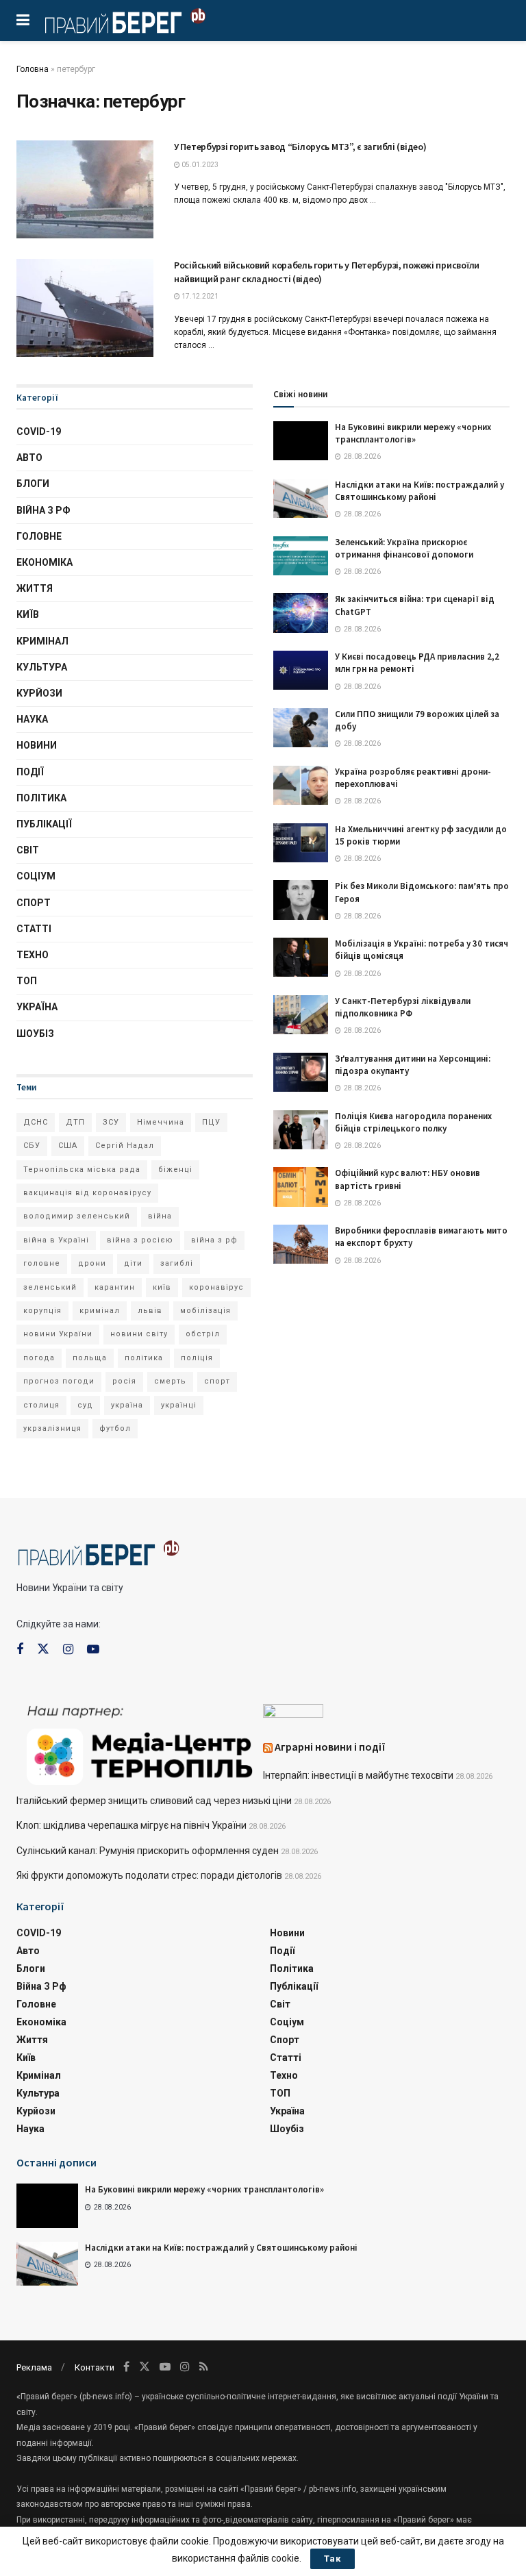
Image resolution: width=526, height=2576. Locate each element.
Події (30, 772)
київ (162, 1287)
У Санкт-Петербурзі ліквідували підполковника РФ (403, 1007)
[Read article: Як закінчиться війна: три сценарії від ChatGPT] (301, 613)
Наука (32, 719)
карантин (115, 1287)
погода (39, 1358)
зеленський (50, 1287)
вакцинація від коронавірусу (87, 1193)
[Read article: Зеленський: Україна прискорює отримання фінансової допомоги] (301, 556)
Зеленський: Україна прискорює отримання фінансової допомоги (404, 548)
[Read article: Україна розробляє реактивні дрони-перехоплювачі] (301, 785)
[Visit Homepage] (125, 21)
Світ (28, 850)
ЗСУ (111, 1122)
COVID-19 (39, 432)
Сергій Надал (125, 1146)
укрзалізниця (52, 1428)
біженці (175, 1170)
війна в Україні (56, 1240)
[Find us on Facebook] (20, 1650)
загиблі (177, 1263)
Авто (29, 458)
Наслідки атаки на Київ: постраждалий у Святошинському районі (419, 491)
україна (127, 1405)
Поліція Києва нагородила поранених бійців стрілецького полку (413, 1122)
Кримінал (42, 641)
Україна (37, 1007)
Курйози (39, 693)
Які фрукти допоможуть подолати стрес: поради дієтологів (149, 1875)
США (68, 1146)
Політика (41, 798)
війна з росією (140, 1240)
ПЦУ (211, 1122)
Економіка (45, 562)
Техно (33, 955)
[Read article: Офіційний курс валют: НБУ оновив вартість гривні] (301, 1187)
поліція (197, 1358)
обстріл (203, 1334)
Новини (37, 745)
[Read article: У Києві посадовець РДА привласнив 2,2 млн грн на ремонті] (301, 670)
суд (85, 1405)
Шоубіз (35, 1034)
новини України (58, 1334)
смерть (170, 1381)
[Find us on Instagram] (68, 1650)
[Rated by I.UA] (293, 1714)
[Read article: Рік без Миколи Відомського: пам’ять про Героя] (301, 900)
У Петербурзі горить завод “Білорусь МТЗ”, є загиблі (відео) (300, 147)
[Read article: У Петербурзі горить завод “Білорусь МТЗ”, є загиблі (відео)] (85, 189)
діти (133, 1263)
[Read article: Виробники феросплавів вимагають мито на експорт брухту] (301, 1244)
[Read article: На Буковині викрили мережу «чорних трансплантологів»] (301, 441)
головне (42, 1263)
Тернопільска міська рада (82, 1170)
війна (160, 1216)
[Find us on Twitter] (43, 1649)
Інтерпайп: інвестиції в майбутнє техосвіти (358, 1775)
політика (144, 1358)
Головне (39, 536)
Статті (34, 929)
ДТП (75, 1122)
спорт (217, 1381)
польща (90, 1358)
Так (333, 2559)
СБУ (32, 1146)
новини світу (139, 1334)
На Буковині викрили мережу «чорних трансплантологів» (413, 433)
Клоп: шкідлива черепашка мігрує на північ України (131, 1825)
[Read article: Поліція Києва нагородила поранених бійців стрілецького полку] (301, 1130)
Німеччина (161, 1122)
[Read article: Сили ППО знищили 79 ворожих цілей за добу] (301, 728)
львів (150, 1311)
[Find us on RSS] (204, 2367)
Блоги (33, 484)
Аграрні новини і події (330, 1747)
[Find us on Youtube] (93, 1650)
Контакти (95, 2367)
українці (179, 1405)
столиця (41, 1405)
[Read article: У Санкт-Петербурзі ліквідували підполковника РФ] (301, 1015)
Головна (33, 69)
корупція (42, 1311)
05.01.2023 (199, 165)
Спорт (34, 903)
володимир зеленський (77, 1216)
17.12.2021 (199, 296)
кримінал (100, 1311)
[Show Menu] (23, 21)
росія (124, 1381)
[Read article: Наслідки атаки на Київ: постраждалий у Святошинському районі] (301, 498)
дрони (92, 1263)
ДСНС (36, 1122)
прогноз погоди (59, 1381)
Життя (35, 588)
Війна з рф (43, 510)
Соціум (36, 876)
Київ (28, 614)
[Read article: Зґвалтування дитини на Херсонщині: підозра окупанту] (301, 1072)
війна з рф (214, 1240)
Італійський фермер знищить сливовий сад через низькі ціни (154, 1801)
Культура (42, 667)
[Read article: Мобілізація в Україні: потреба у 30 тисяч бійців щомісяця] (301, 957)
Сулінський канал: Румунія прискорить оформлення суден (148, 1851)
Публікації (44, 824)
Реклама (34, 2367)
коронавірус (216, 1287)
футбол (115, 1428)
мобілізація (205, 1311)
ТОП (27, 981)
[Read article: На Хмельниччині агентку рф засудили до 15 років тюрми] (301, 843)
